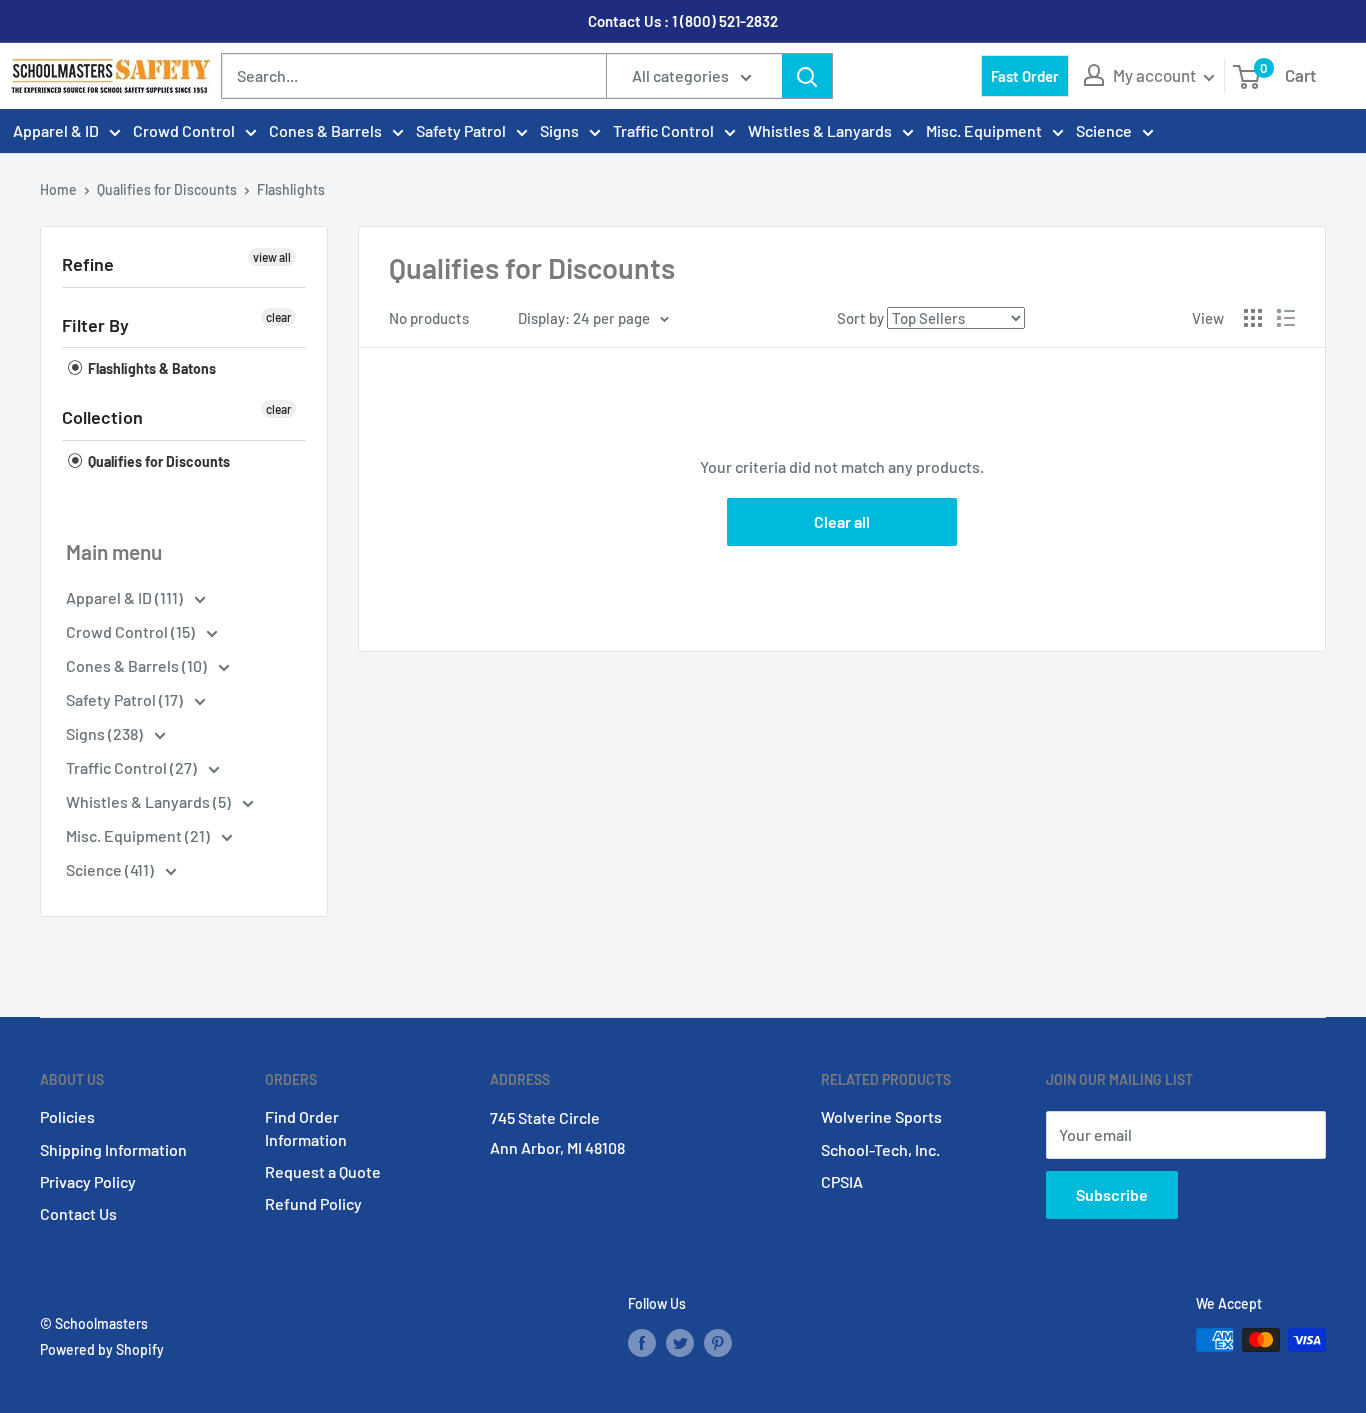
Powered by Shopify (102, 1349)
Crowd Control (184, 130)
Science (1104, 130)
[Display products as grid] (1253, 318)
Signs (559, 130)
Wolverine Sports (881, 1116)
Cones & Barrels (325, 130)
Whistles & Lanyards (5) (150, 801)
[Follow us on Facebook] (642, 1342)
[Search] (807, 76)
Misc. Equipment (984, 130)
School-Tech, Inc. (880, 1149)
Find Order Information (306, 1127)
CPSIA (842, 1181)
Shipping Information (113, 1149)
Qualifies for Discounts (167, 189)
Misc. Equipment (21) (139, 835)
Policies (67, 1116)
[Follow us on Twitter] (680, 1342)
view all (272, 257)
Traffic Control (663, 130)
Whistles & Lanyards (820, 130)
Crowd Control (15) (132, 631)
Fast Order (1025, 76)
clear (278, 317)
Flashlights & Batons (150, 368)
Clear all (842, 521)
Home (58, 189)
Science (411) (111, 869)
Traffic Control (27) (133, 767)
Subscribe (1112, 1194)
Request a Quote (323, 1171)
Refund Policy (313, 1203)
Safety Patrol (461, 130)
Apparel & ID (56, 130)
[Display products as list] (1286, 318)
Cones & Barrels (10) (138, 665)
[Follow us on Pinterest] (718, 1342)
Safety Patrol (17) (126, 699)
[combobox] (414, 76)
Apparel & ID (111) (126, 597)
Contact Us (78, 1213)
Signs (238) (106, 733)
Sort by (860, 318)
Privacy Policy (88, 1181)
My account (1156, 75)
